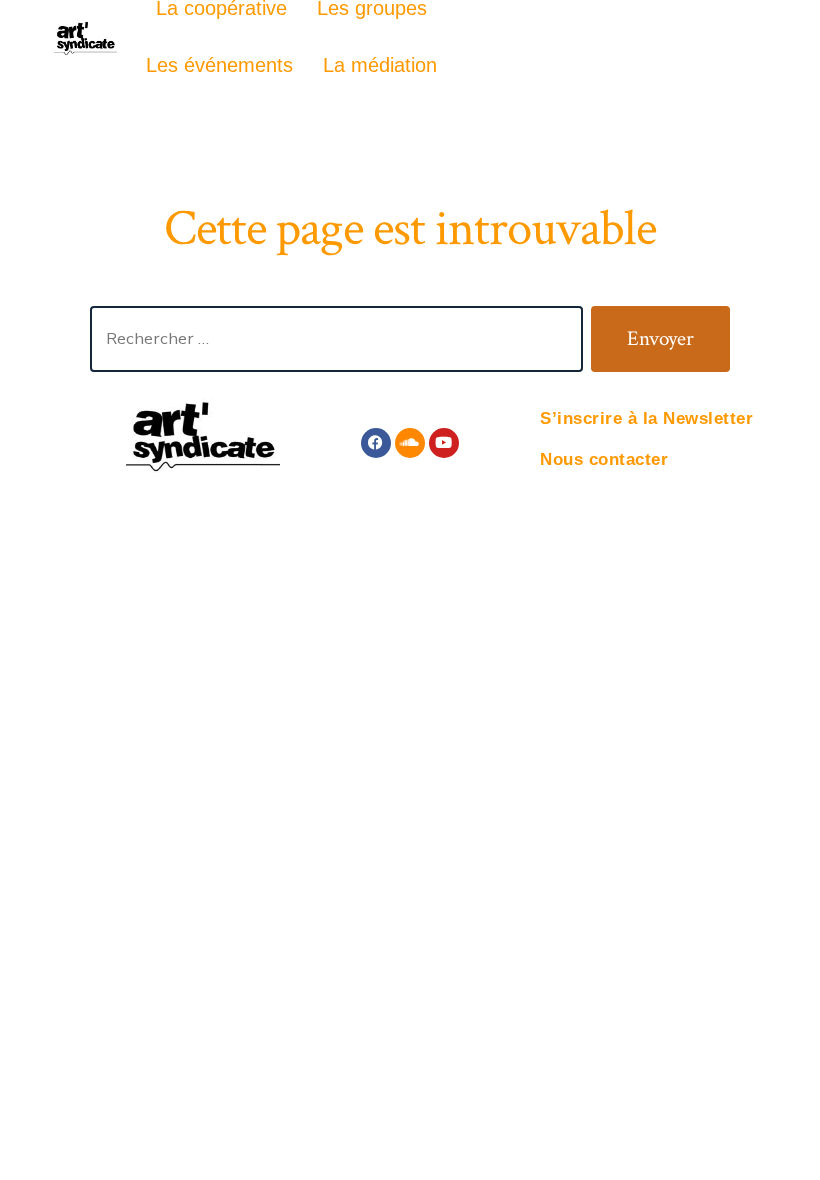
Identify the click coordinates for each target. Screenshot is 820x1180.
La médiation (380, 65)
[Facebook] (376, 443)
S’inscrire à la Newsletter (646, 418)
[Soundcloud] (410, 443)
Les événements (219, 65)
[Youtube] (444, 443)
